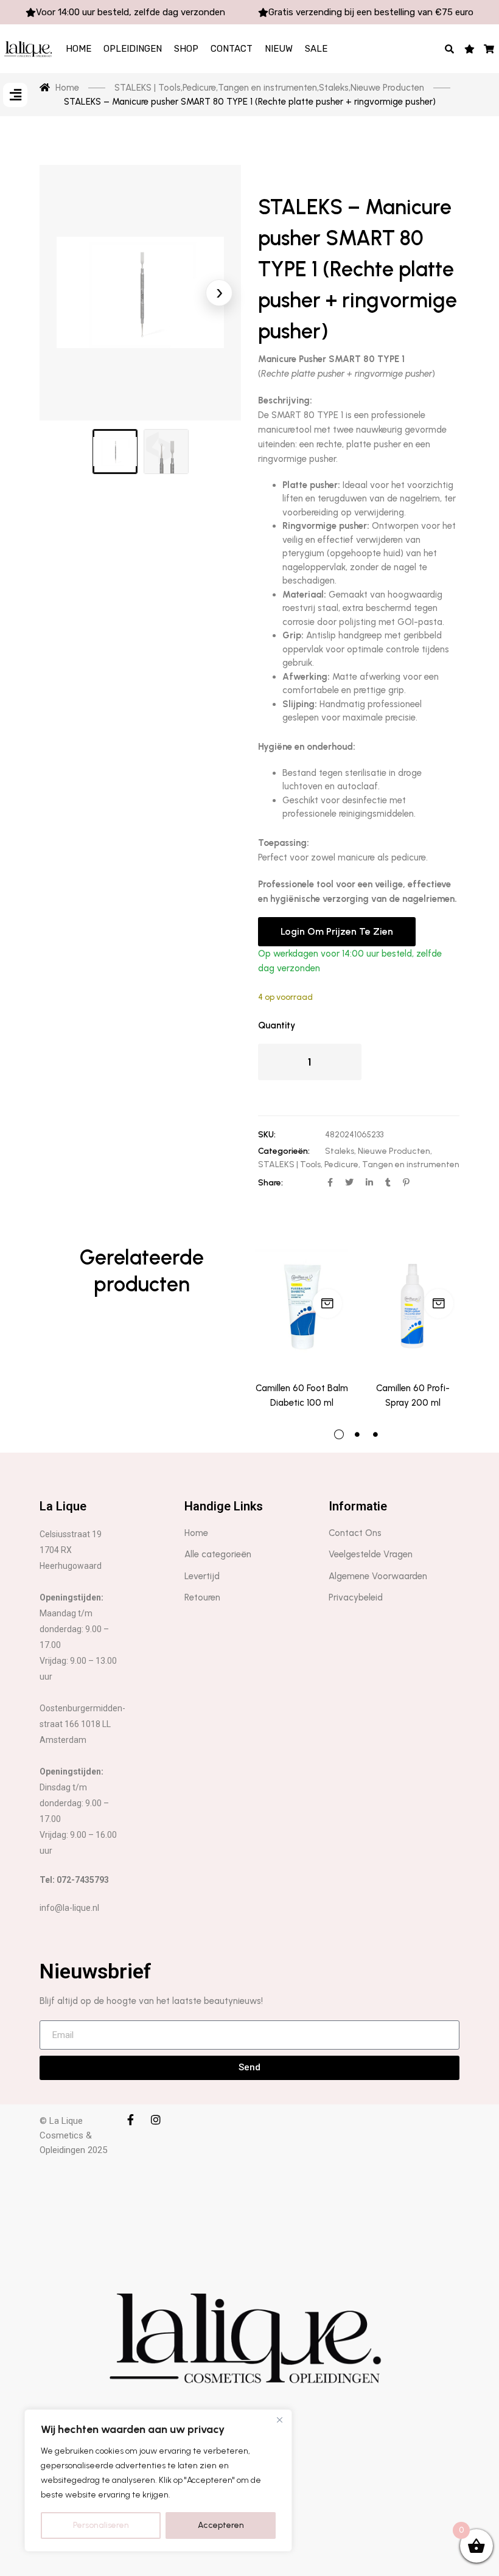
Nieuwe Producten (394, 1151)
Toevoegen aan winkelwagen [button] (327, 1304)
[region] (158, 2480)
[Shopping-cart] (490, 49)
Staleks (340, 1151)
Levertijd (202, 1576)
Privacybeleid (356, 1597)
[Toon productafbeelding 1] (115, 452)
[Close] (279, 2420)
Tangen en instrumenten (411, 1164)
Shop (186, 49)
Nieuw (279, 49)
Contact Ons (355, 1533)
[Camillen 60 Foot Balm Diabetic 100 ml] (302, 1307)
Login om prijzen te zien (337, 931)
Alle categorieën (218, 1554)
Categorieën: (284, 1151)
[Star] (469, 49)
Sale (316, 49)
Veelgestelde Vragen (371, 1554)
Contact (232, 49)
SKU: (267, 1135)
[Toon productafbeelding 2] (166, 452)
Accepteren (221, 2525)
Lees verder (439, 1304)
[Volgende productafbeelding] (219, 293)
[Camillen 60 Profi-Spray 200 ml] (413, 1307)
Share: (270, 1183)
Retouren (202, 1597)
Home (79, 49)
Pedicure (341, 1164)
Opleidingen (133, 49)
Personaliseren (101, 2525)
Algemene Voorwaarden (378, 1576)
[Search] (450, 49)
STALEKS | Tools (289, 1164)
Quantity (277, 1025)
